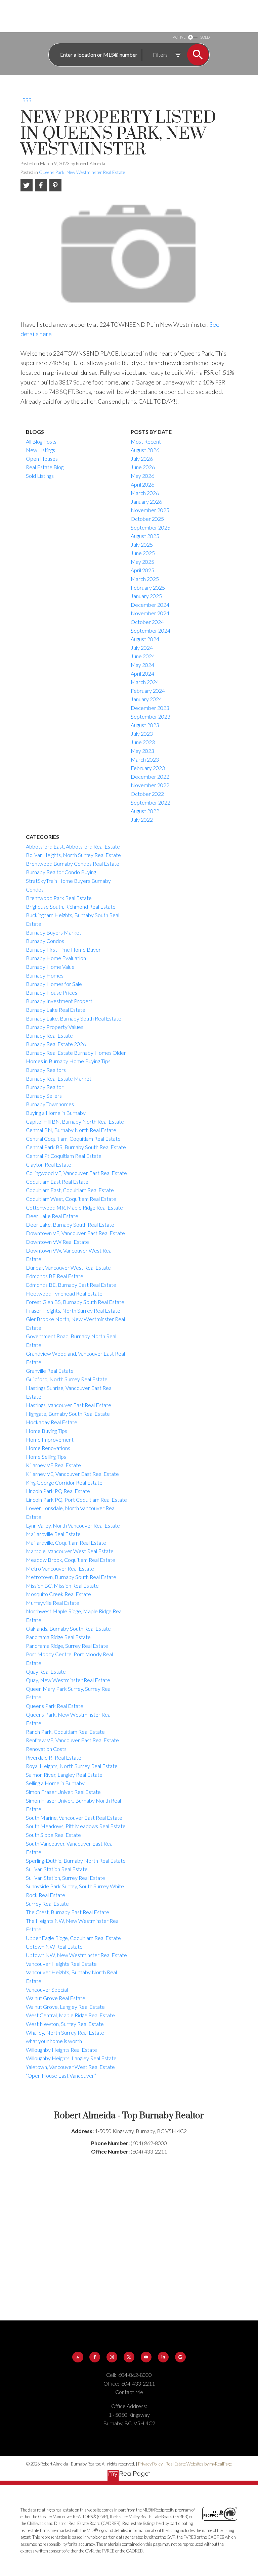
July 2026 (142, 459)
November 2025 (150, 510)
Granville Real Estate (50, 1371)
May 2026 (142, 476)
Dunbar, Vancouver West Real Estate (68, 1268)
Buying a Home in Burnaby (56, 1113)
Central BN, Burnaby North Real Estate (71, 1130)
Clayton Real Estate (49, 1164)
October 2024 (147, 622)
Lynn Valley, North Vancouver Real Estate (73, 1525)
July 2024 (142, 648)
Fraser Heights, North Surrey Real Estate (73, 1310)
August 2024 (145, 639)
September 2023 (150, 716)
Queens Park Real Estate (55, 1706)
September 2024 (150, 630)
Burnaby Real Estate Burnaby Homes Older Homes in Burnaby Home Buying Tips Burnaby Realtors (76, 1061)
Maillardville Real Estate (53, 1534)
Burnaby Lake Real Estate (56, 1010)
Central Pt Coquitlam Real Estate (64, 1156)
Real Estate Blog (45, 467)
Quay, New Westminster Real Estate (68, 1680)
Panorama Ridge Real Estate (58, 1637)
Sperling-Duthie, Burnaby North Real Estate (76, 1861)
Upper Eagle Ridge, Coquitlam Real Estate (73, 1938)
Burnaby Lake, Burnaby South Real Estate (74, 1018)
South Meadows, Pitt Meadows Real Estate (76, 1826)
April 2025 (142, 570)
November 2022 (150, 785)
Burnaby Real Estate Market (59, 1078)
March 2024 (145, 682)
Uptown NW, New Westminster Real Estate (76, 1955)
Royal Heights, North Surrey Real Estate (72, 1766)
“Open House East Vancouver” (61, 2075)
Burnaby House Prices (52, 992)
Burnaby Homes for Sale (54, 984)
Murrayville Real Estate (53, 1603)
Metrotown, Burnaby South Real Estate (71, 1577)
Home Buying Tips (47, 1431)
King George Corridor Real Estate (64, 1482)
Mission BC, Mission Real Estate (62, 1586)
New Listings (40, 450)
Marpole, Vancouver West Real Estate (70, 1551)
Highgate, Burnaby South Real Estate (68, 1414)
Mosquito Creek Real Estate (58, 1594)
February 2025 (148, 587)
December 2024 (150, 605)
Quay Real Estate (46, 1671)
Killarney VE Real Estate (53, 1465)
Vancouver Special (47, 1990)
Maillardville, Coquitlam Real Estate (66, 1543)
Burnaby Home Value (50, 967)
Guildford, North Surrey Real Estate (67, 1379)
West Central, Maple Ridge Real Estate (70, 2015)
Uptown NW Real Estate (54, 1947)
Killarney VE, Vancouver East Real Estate (72, 1474)
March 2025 (145, 579)
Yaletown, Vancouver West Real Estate (70, 2067)
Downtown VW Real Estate (57, 1242)
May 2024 (142, 665)
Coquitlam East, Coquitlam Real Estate (70, 1190)
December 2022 (150, 777)
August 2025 (145, 536)
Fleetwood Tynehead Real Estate (64, 1293)
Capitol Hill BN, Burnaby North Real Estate (75, 1121)
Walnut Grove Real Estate (56, 1998)
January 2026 (146, 502)
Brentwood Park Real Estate (59, 898)
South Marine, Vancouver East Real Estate (74, 1818)
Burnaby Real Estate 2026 (56, 1044)
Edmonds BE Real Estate (55, 1276)
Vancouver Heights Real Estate (61, 1964)
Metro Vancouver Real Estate (60, 1568)
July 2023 (142, 734)
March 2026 (145, 493)
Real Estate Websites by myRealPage (199, 2464)
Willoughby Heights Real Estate (61, 2050)
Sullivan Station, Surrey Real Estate (66, 1878)
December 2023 (150, 708)
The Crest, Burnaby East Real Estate (68, 1912)
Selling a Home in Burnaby (55, 1783)
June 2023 (143, 742)
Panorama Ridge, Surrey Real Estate (67, 1646)
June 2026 (143, 467)
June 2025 (143, 553)
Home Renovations (48, 1448)
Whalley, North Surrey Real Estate (65, 2032)
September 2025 (150, 527)
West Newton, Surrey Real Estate (65, 2024)
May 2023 (142, 751)
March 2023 (145, 759)
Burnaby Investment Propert (59, 1001)
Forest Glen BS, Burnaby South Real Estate (75, 1302)
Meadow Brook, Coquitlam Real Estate (71, 1560)
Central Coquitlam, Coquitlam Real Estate (73, 1139)
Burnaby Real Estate (49, 1035)
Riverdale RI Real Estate (54, 1757)
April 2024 (142, 673)
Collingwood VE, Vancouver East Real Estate (76, 1173)
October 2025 (147, 519)
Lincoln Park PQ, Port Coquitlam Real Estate (76, 1500)
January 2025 (146, 596)
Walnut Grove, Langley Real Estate (65, 2007)
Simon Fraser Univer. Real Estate (63, 1792)
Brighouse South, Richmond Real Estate (71, 907)
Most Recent (146, 441)
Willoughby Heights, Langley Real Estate (71, 2058)
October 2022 (147, 794)
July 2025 (142, 545)
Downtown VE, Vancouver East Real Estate (75, 1233)
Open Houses (42, 459)
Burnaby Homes (45, 975)
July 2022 (142, 820)
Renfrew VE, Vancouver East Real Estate (72, 1740)
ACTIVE (179, 37)
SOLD (205, 37)
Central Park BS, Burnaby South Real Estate (76, 1147)
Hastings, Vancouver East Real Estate (69, 1405)
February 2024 (148, 691)
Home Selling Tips (46, 1457)
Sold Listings (40, 476)
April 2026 (142, 484)
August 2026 (145, 450)
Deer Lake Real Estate (52, 1216)
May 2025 (142, 562)
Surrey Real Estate (47, 1904)
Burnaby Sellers (44, 1096)
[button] (78, 2357)
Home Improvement (50, 1439)
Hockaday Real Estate (52, 1422)
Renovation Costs (46, 1749)
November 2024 (150, 613)
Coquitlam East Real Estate (57, 1182)
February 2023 (148, 768)
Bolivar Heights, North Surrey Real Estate (73, 855)
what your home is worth (54, 2041)
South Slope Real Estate (53, 1835)
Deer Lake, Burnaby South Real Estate (70, 1225)
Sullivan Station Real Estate (57, 1869)
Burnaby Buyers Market (54, 932)
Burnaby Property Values (55, 1027)
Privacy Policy (150, 2464)
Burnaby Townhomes (50, 1104)
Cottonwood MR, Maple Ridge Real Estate (74, 1207)
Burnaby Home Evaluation (56, 958)
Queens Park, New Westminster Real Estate (82, 172)
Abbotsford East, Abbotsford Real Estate (73, 846)
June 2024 (143, 656)
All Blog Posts (41, 441)
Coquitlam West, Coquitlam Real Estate (71, 1199)
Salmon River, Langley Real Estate (64, 1775)
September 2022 (150, 802)
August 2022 (145, 811)
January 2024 (146, 699)
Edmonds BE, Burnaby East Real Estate (71, 1285)
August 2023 (145, 725)
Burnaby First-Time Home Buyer (63, 950)
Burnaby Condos (45, 941)
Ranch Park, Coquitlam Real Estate (65, 1732)
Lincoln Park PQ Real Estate (58, 1491)
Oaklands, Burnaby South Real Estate (68, 1629)
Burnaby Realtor (45, 1087)
